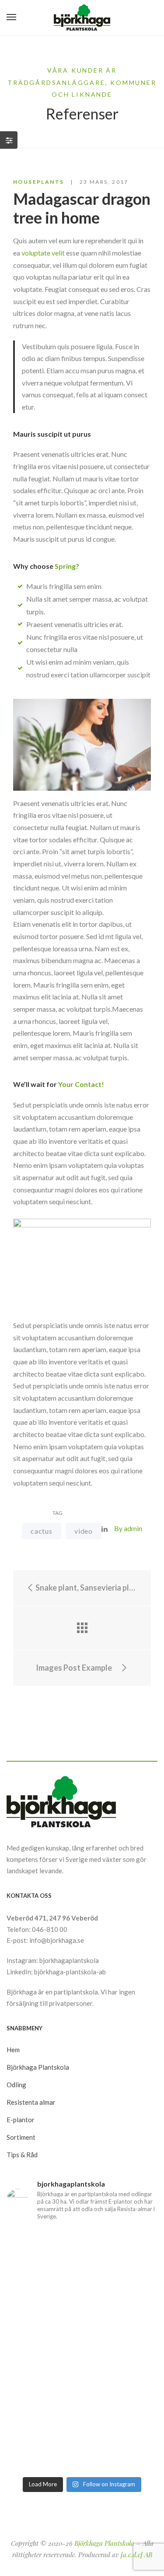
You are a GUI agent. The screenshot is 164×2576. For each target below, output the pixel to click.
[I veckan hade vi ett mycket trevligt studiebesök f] (82, 2432)
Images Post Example (75, 1668)
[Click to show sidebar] (9, 140)
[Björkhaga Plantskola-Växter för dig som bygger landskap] (82, 18)
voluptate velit (43, 253)
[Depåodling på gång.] (82, 2410)
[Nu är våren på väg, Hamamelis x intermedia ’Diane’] (82, 2458)
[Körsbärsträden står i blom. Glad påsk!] (82, 2379)
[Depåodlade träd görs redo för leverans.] (82, 2263)
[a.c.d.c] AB (136, 2555)
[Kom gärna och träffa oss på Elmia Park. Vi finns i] (82, 2357)
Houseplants (38, 182)
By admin (128, 1528)
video (84, 1531)
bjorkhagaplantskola (69, 1960)
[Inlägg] (82, 1628)
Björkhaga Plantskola (104, 2543)
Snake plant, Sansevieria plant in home (86, 1588)
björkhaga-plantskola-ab (70, 1972)
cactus (42, 1531)
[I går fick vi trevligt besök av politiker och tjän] (82, 2307)
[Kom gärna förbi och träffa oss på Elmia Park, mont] (82, 2242)
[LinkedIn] (105, 1529)
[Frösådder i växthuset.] (82, 2394)
